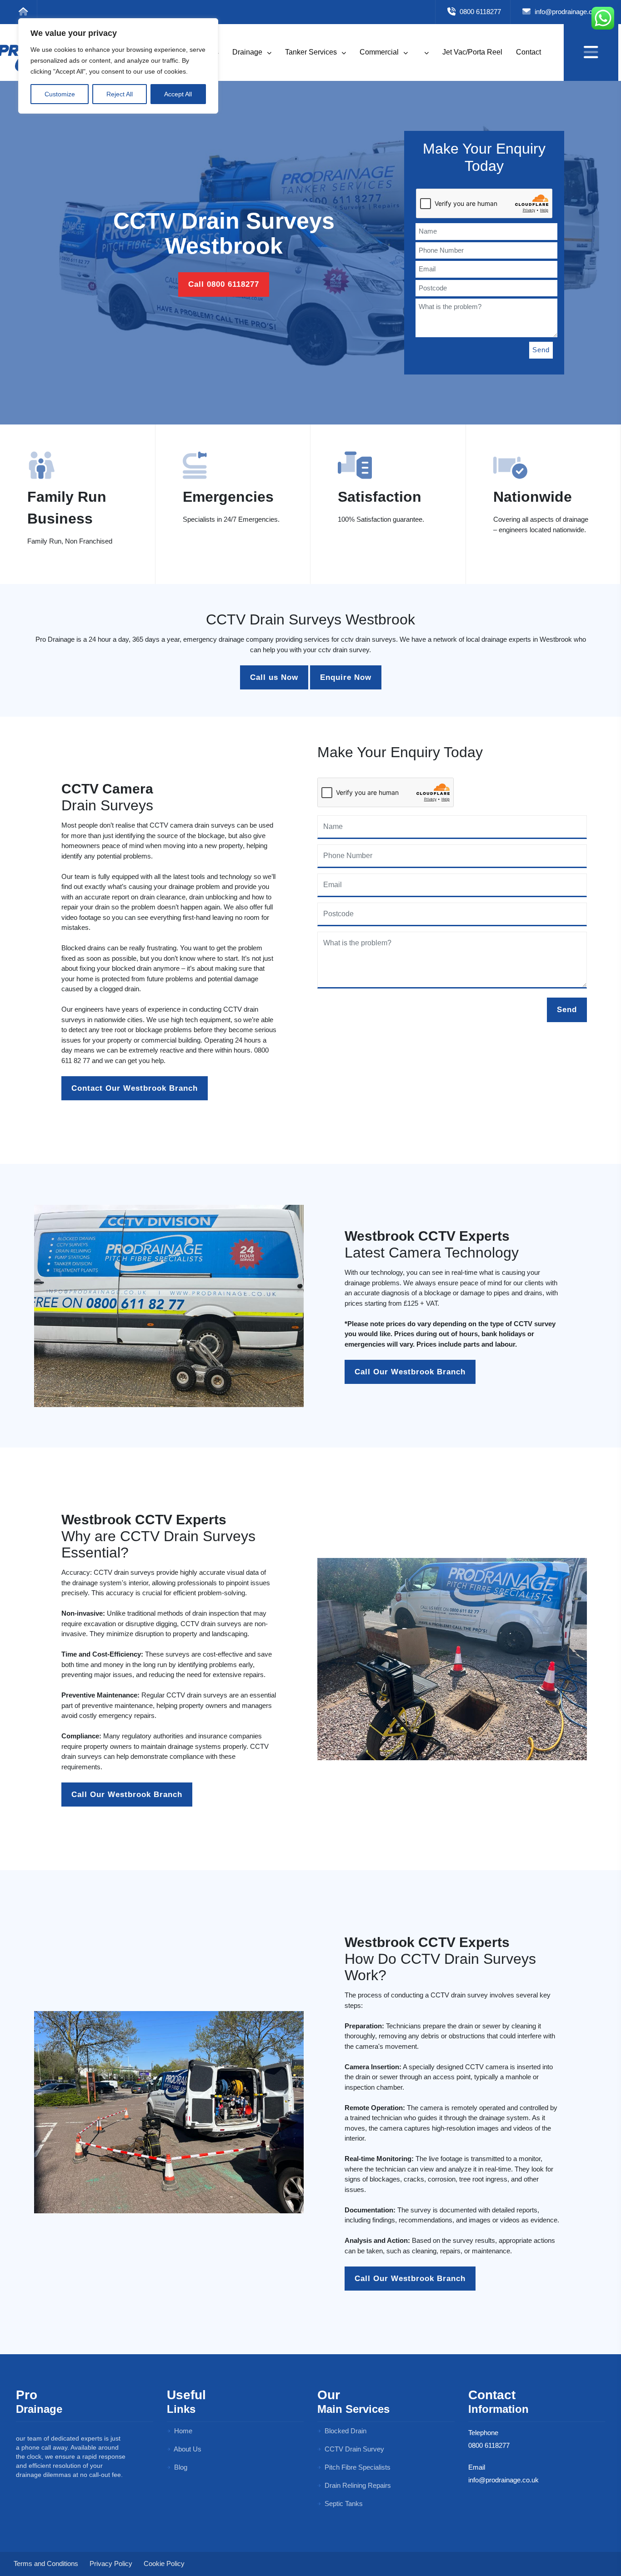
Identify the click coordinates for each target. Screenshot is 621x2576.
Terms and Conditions (46, 2564)
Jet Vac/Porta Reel (472, 52)
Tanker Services (312, 52)
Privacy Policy (111, 2564)
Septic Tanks (343, 2504)
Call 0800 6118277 (224, 284)
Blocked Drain (345, 2431)
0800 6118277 (479, 12)
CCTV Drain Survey (353, 2449)
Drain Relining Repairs (357, 2485)
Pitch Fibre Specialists (357, 2467)
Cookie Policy (164, 2564)
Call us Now (274, 677)
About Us (187, 2449)
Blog (180, 2467)
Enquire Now (346, 677)
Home (182, 2431)
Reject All (120, 94)
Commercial (380, 52)
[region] (118, 66)
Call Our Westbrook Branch (410, 1372)
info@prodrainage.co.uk (569, 12)
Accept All (178, 94)
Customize (60, 94)
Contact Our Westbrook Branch (135, 1088)
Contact (528, 52)
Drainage (248, 52)
